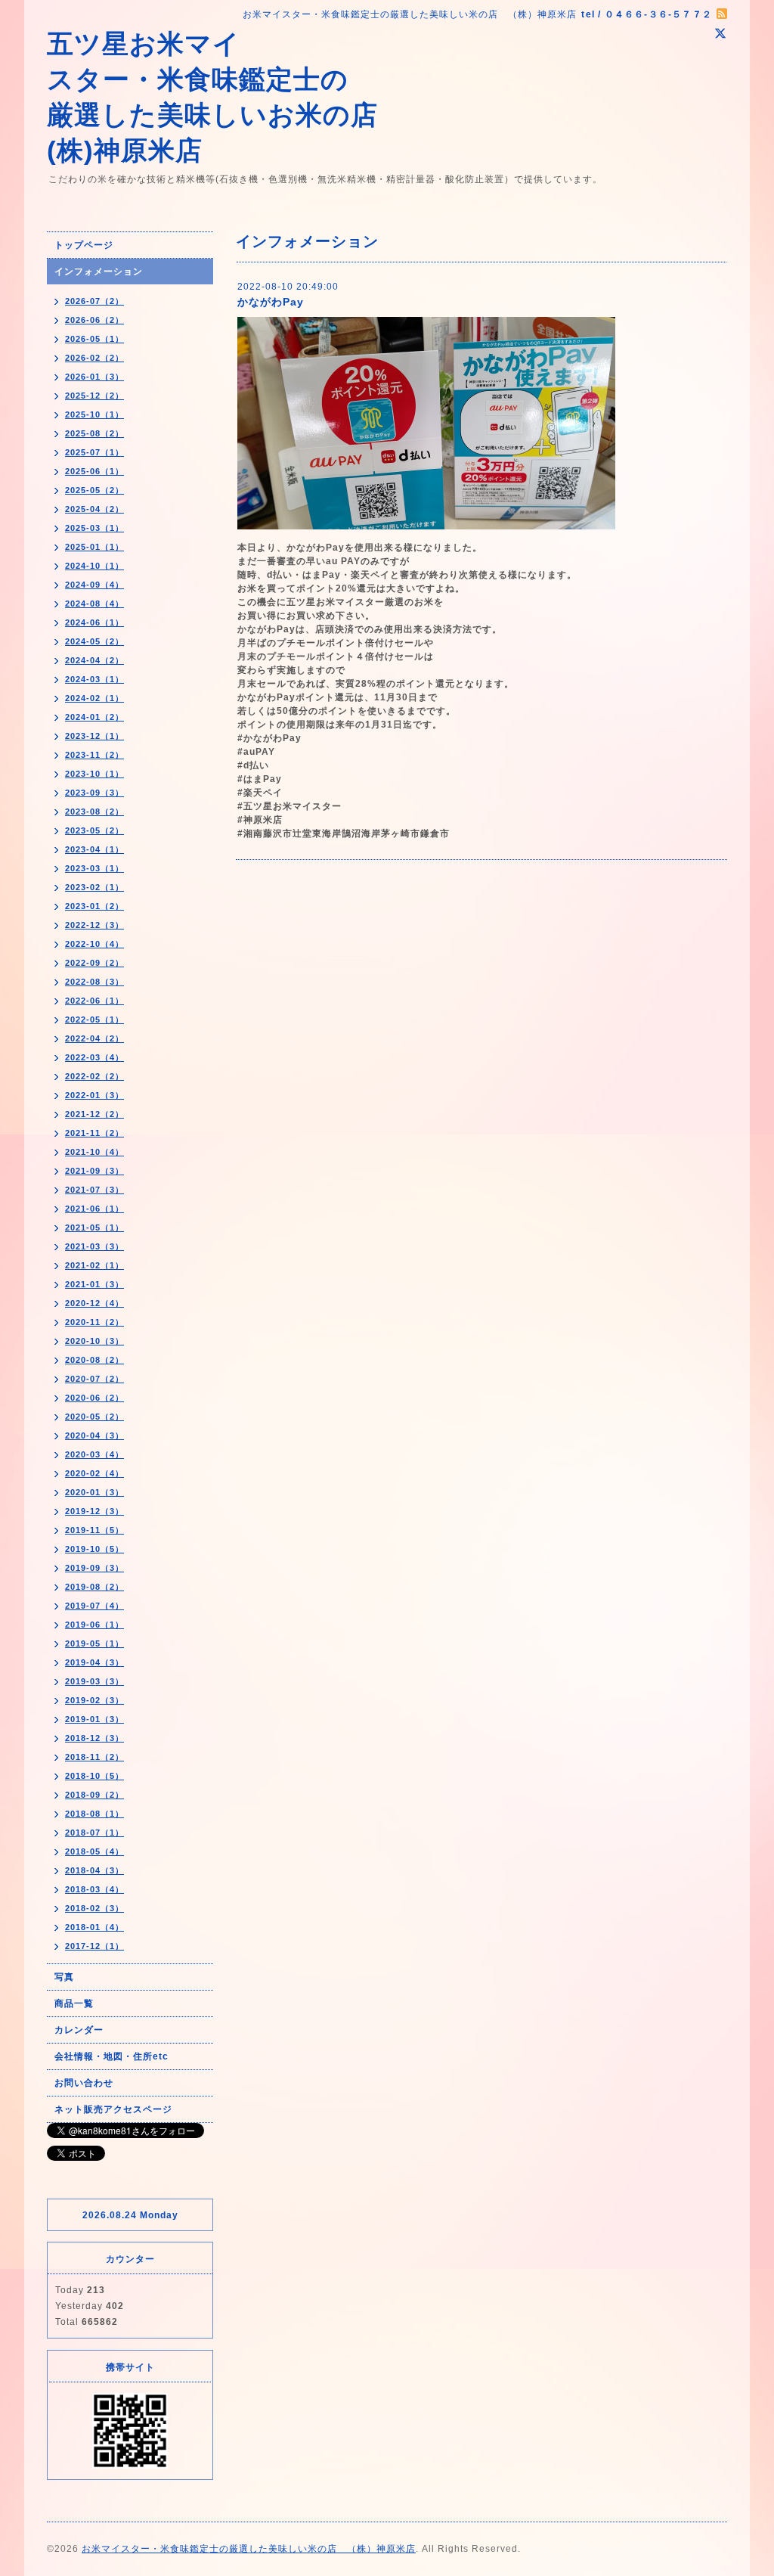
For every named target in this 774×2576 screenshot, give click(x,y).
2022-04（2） (94, 1038)
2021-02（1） (94, 1265)
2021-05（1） (94, 1227)
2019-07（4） (94, 1606)
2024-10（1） (94, 566)
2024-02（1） (94, 698)
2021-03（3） (94, 1246)
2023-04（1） (94, 849)
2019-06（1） (94, 1625)
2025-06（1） (94, 471)
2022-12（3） (94, 925)
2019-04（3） (94, 1662)
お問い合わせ (84, 2083)
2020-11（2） (94, 1322)
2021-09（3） (94, 1171)
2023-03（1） (94, 868)
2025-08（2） (94, 433)
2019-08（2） (94, 1587)
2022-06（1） (94, 1001)
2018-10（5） (94, 1776)
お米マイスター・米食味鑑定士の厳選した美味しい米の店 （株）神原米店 (249, 2549)
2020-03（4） (94, 1454)
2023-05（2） (94, 830)
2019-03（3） (94, 1681)
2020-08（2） (94, 1360)
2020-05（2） (94, 1417)
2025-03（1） (94, 528)
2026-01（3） (94, 377)
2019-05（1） (94, 1643)
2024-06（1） (94, 622)
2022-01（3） (94, 1095)
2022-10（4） (94, 944)
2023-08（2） (94, 812)
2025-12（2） (94, 396)
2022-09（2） (94, 963)
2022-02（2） (94, 1076)
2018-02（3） (94, 1908)
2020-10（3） (94, 1341)
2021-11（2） (94, 1133)
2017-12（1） (94, 1946)
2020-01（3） (94, 1492)
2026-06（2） (94, 320)
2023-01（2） (94, 906)
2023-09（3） (94, 793)
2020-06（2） (94, 1398)
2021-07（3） (94, 1190)
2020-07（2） (94, 1379)
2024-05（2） (94, 641)
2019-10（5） (94, 1549)
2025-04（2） (94, 509)
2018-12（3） (94, 1738)
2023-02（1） (94, 887)
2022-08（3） (94, 982)
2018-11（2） (94, 1757)
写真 (64, 1977)
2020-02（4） (94, 1473)
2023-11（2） (94, 755)
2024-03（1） (94, 679)
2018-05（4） (94, 1851)
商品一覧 (74, 2003)
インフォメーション (99, 272)
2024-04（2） (94, 660)
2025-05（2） (94, 490)
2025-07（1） (94, 452)
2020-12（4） (94, 1303)
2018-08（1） (94, 1814)
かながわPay (271, 302)
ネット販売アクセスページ (113, 2109)
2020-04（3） (94, 1435)
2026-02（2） (94, 358)
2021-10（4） (94, 1152)
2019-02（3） (94, 1700)
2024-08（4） (94, 604)
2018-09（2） (94, 1795)
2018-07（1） (94, 1833)
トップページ (84, 245)
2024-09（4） (94, 585)
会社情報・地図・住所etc (111, 2056)
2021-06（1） (94, 1209)
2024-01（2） (94, 717)
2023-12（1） (94, 736)
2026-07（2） (94, 301)
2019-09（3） (94, 1568)
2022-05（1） (94, 1020)
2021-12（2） (94, 1114)
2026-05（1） (94, 339)
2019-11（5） (94, 1530)
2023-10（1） (94, 774)
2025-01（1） (94, 547)
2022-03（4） (94, 1057)
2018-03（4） (94, 1889)
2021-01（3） (94, 1284)
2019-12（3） (94, 1511)
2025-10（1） (94, 414)
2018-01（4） (94, 1927)
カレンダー (79, 2030)
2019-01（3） (94, 1719)
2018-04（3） (94, 1870)
